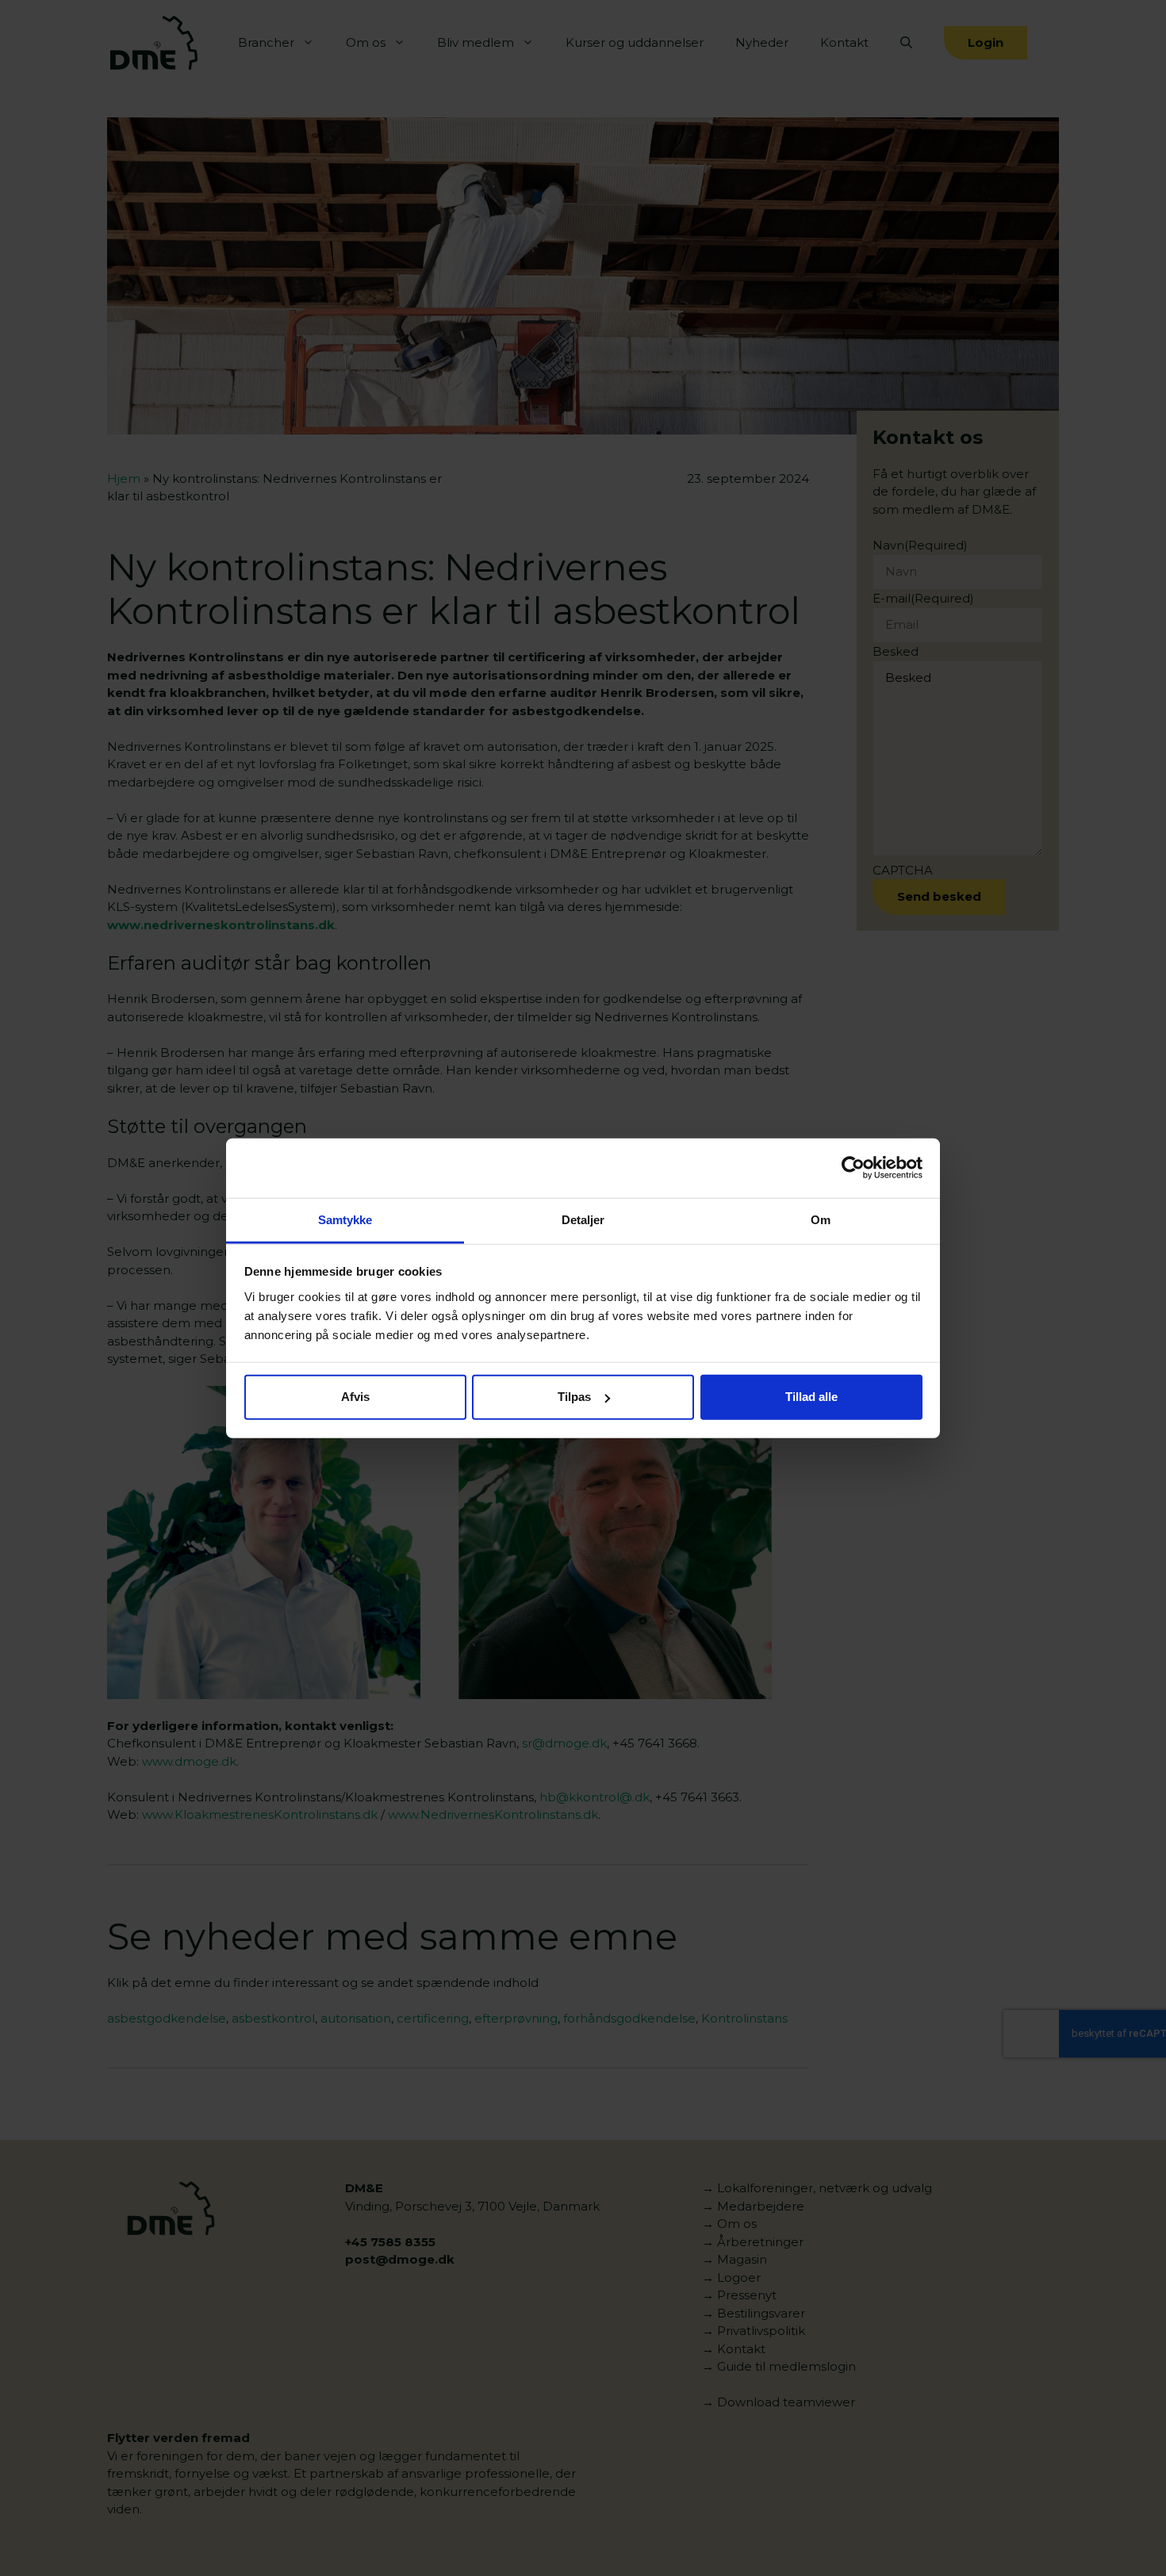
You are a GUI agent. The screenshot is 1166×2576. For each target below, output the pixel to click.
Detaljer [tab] (583, 1219)
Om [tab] (821, 1219)
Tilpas (574, 1397)
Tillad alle (811, 1397)
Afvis (355, 1397)
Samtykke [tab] (345, 1219)
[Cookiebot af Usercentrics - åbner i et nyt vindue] (853, 1168)
